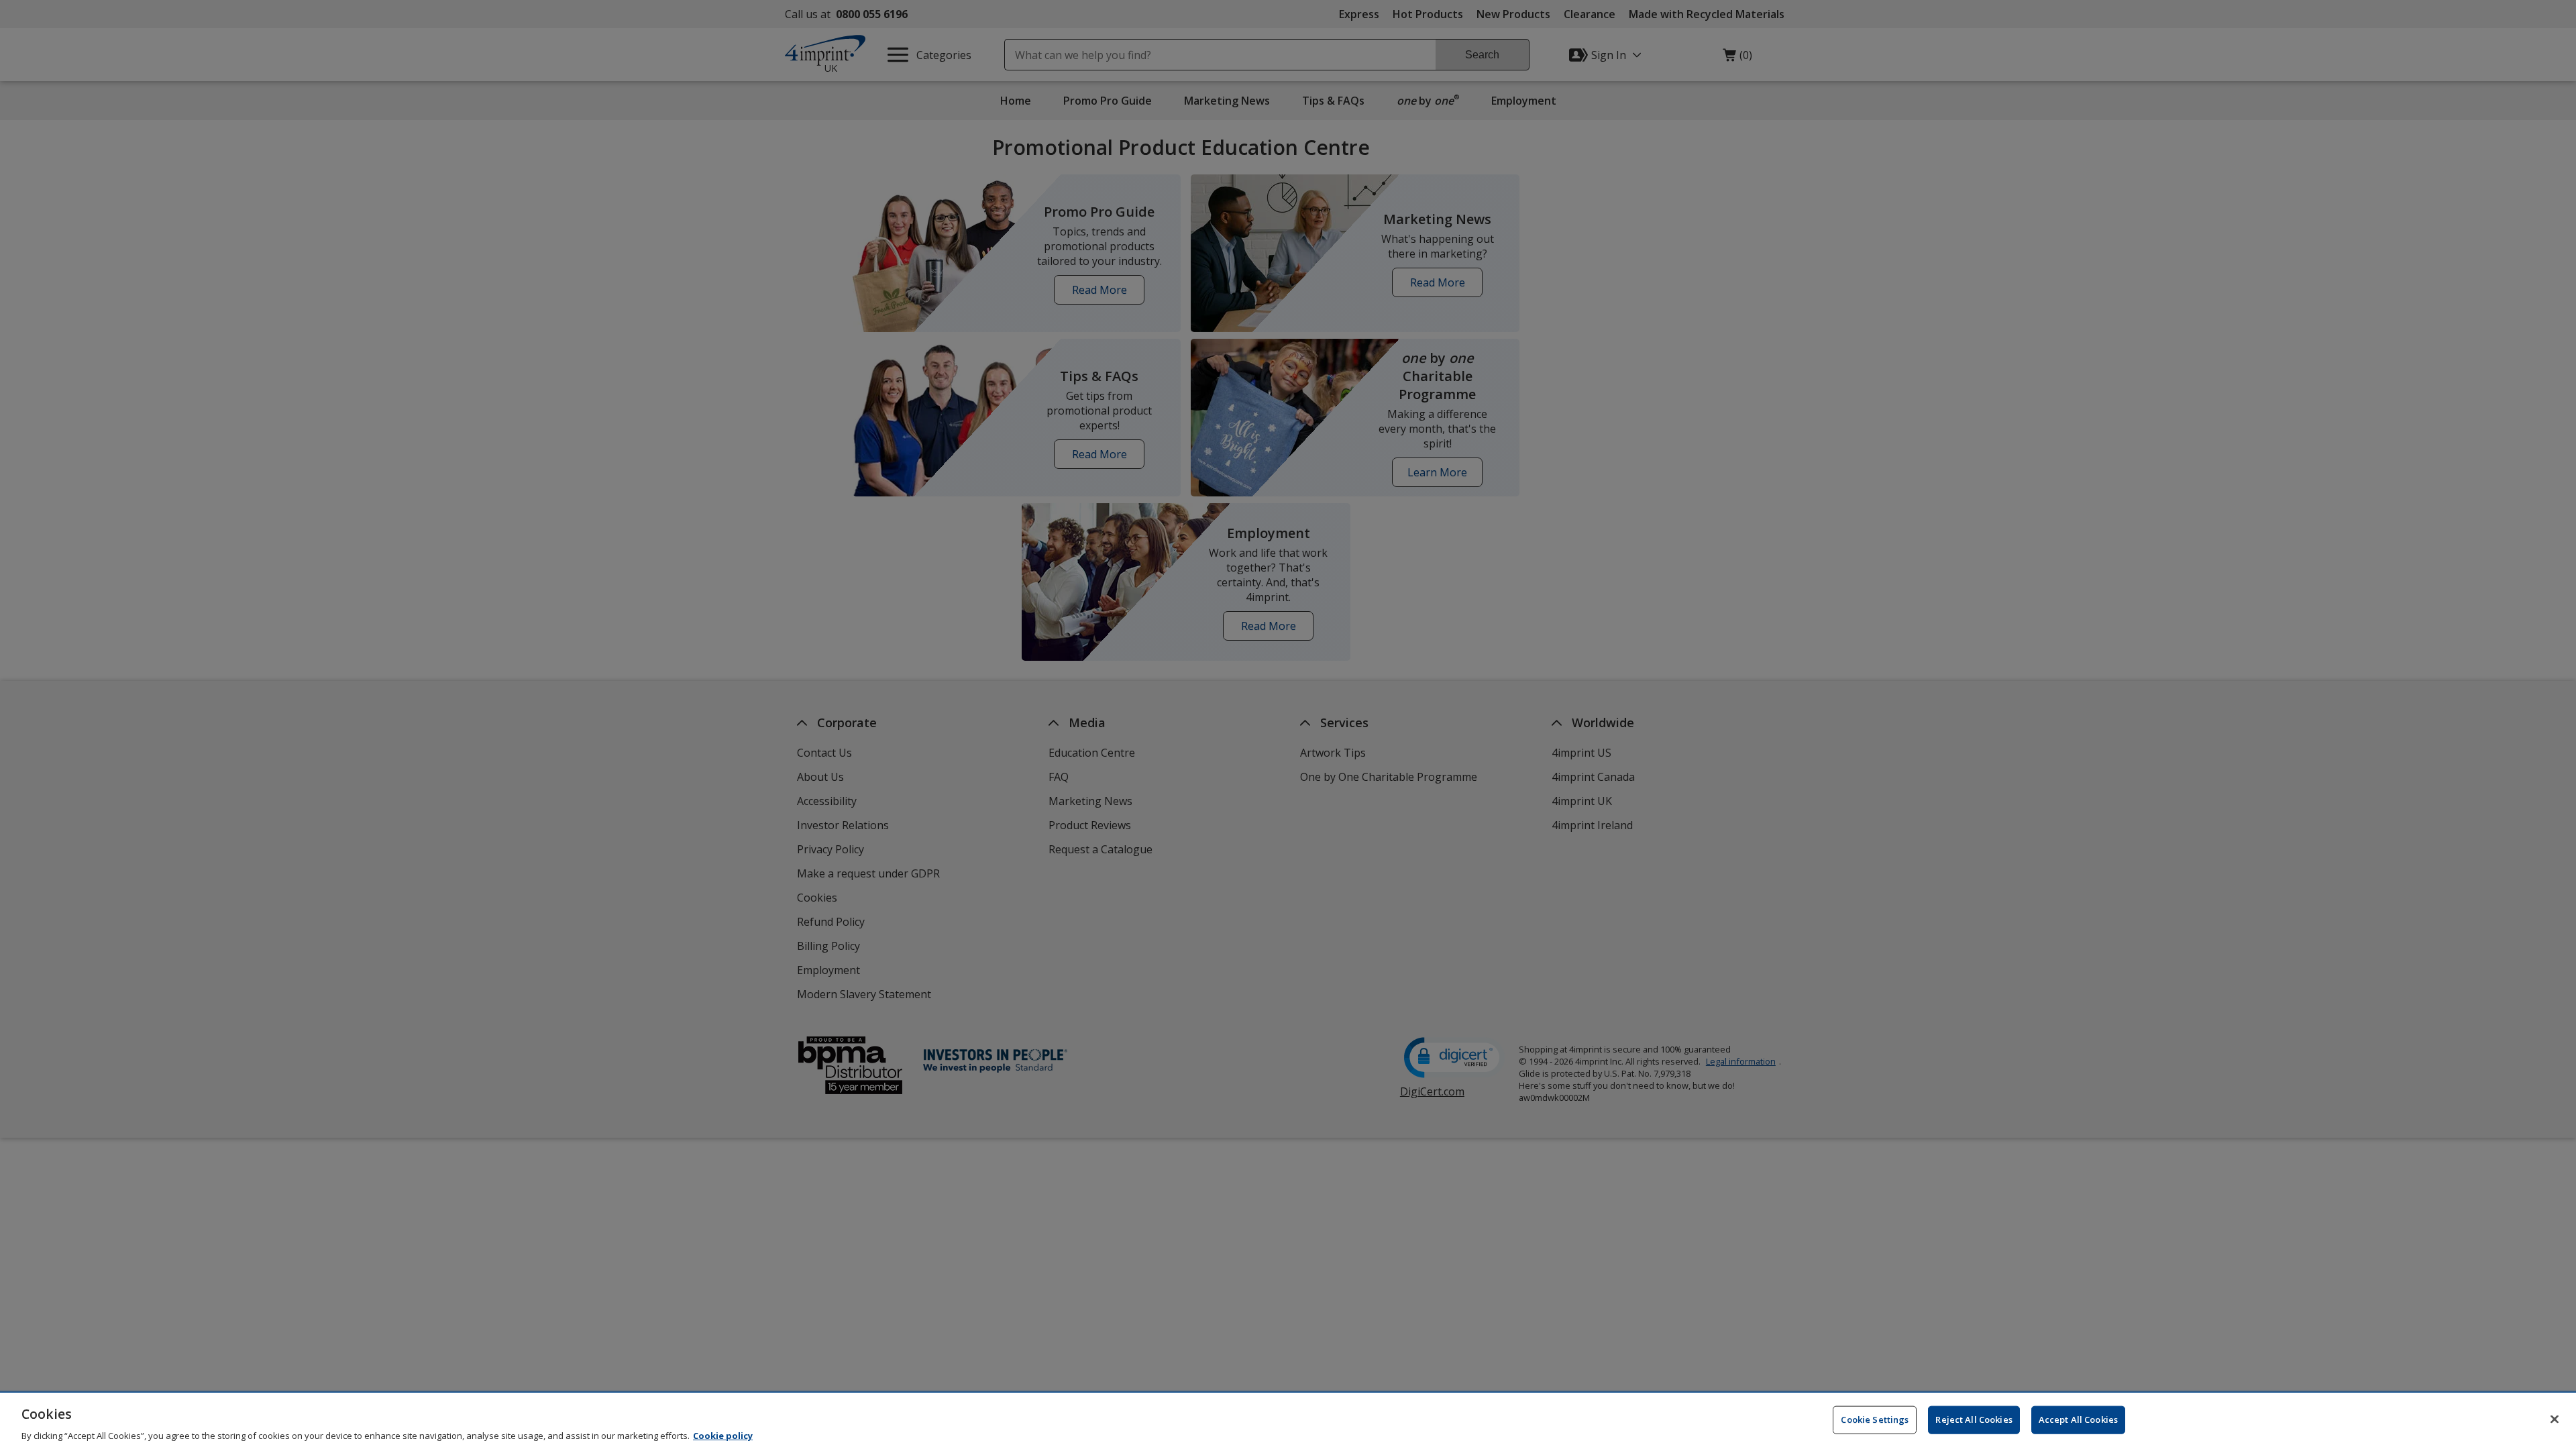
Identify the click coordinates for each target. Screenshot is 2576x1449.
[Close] (2555, 1419)
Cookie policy (723, 1435)
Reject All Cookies (1974, 1419)
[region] (1288, 1421)
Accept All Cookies (2078, 1419)
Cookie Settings (1875, 1419)
